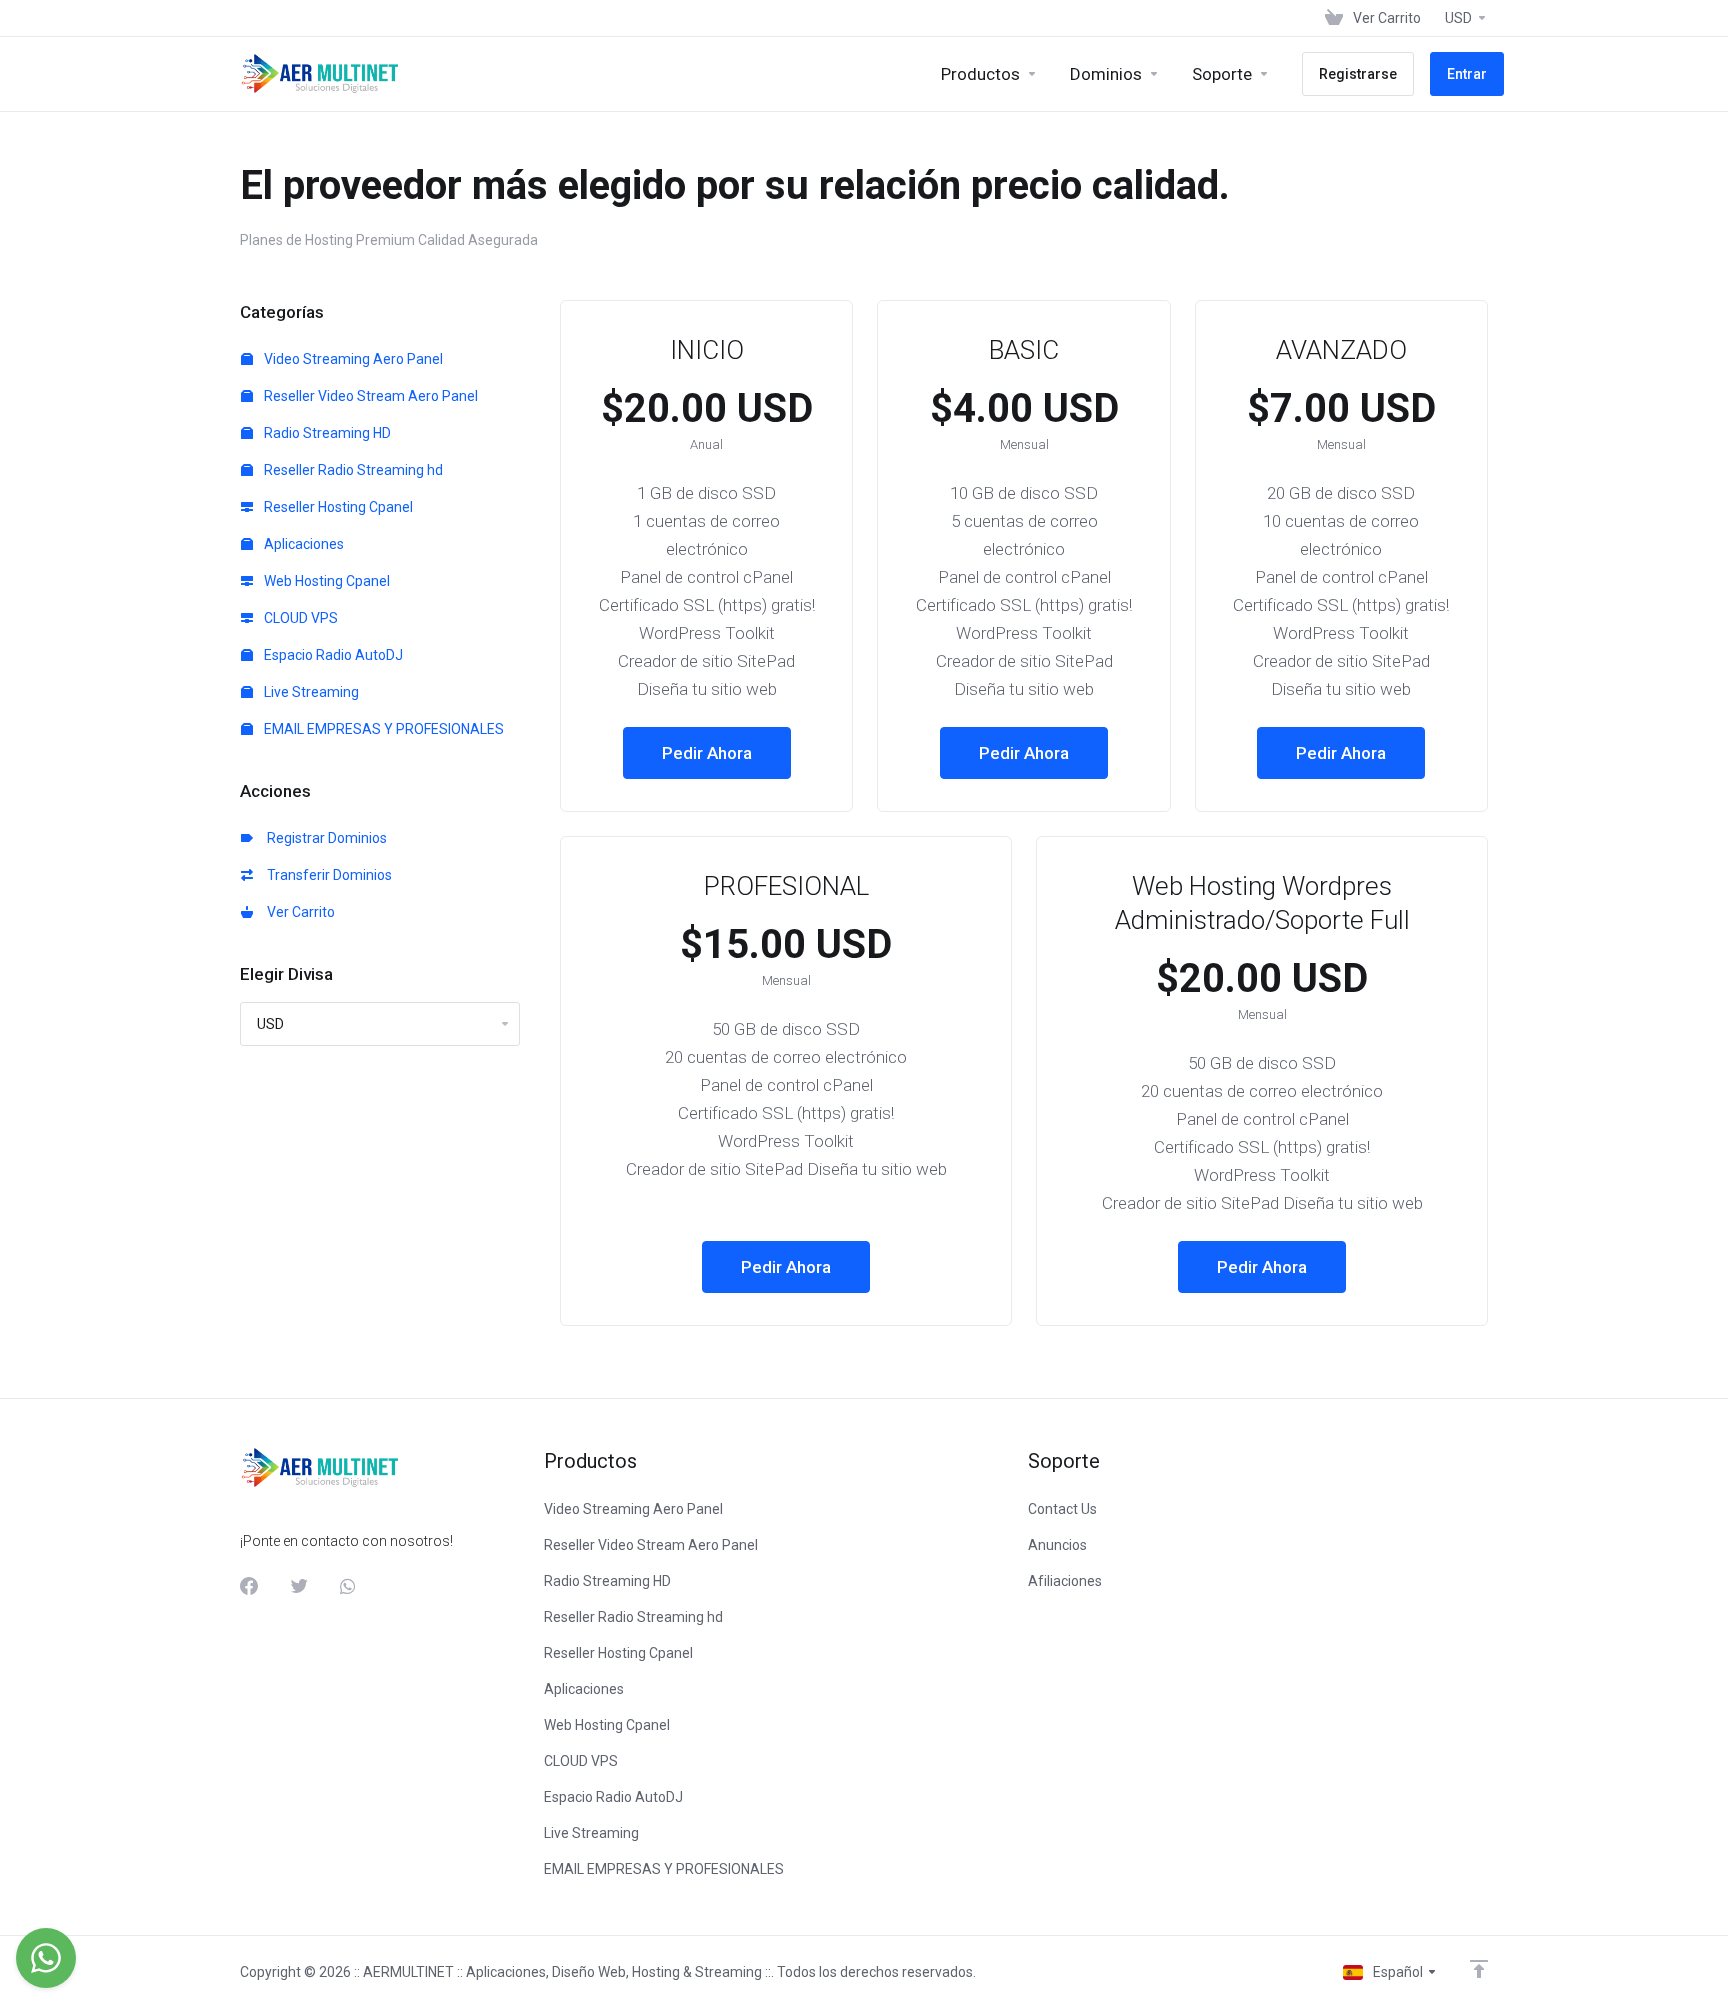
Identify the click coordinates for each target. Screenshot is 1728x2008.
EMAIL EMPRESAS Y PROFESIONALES (382, 729)
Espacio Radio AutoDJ (332, 655)
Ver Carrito (298, 912)
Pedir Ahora (707, 753)
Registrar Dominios (324, 838)
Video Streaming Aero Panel (352, 359)
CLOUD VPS (299, 618)
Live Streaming (310, 692)
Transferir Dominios (326, 875)
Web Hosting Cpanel (325, 581)
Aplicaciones (302, 544)
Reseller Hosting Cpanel (337, 507)
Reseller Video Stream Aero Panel (369, 396)
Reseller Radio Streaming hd (352, 470)
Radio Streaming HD (326, 433)
